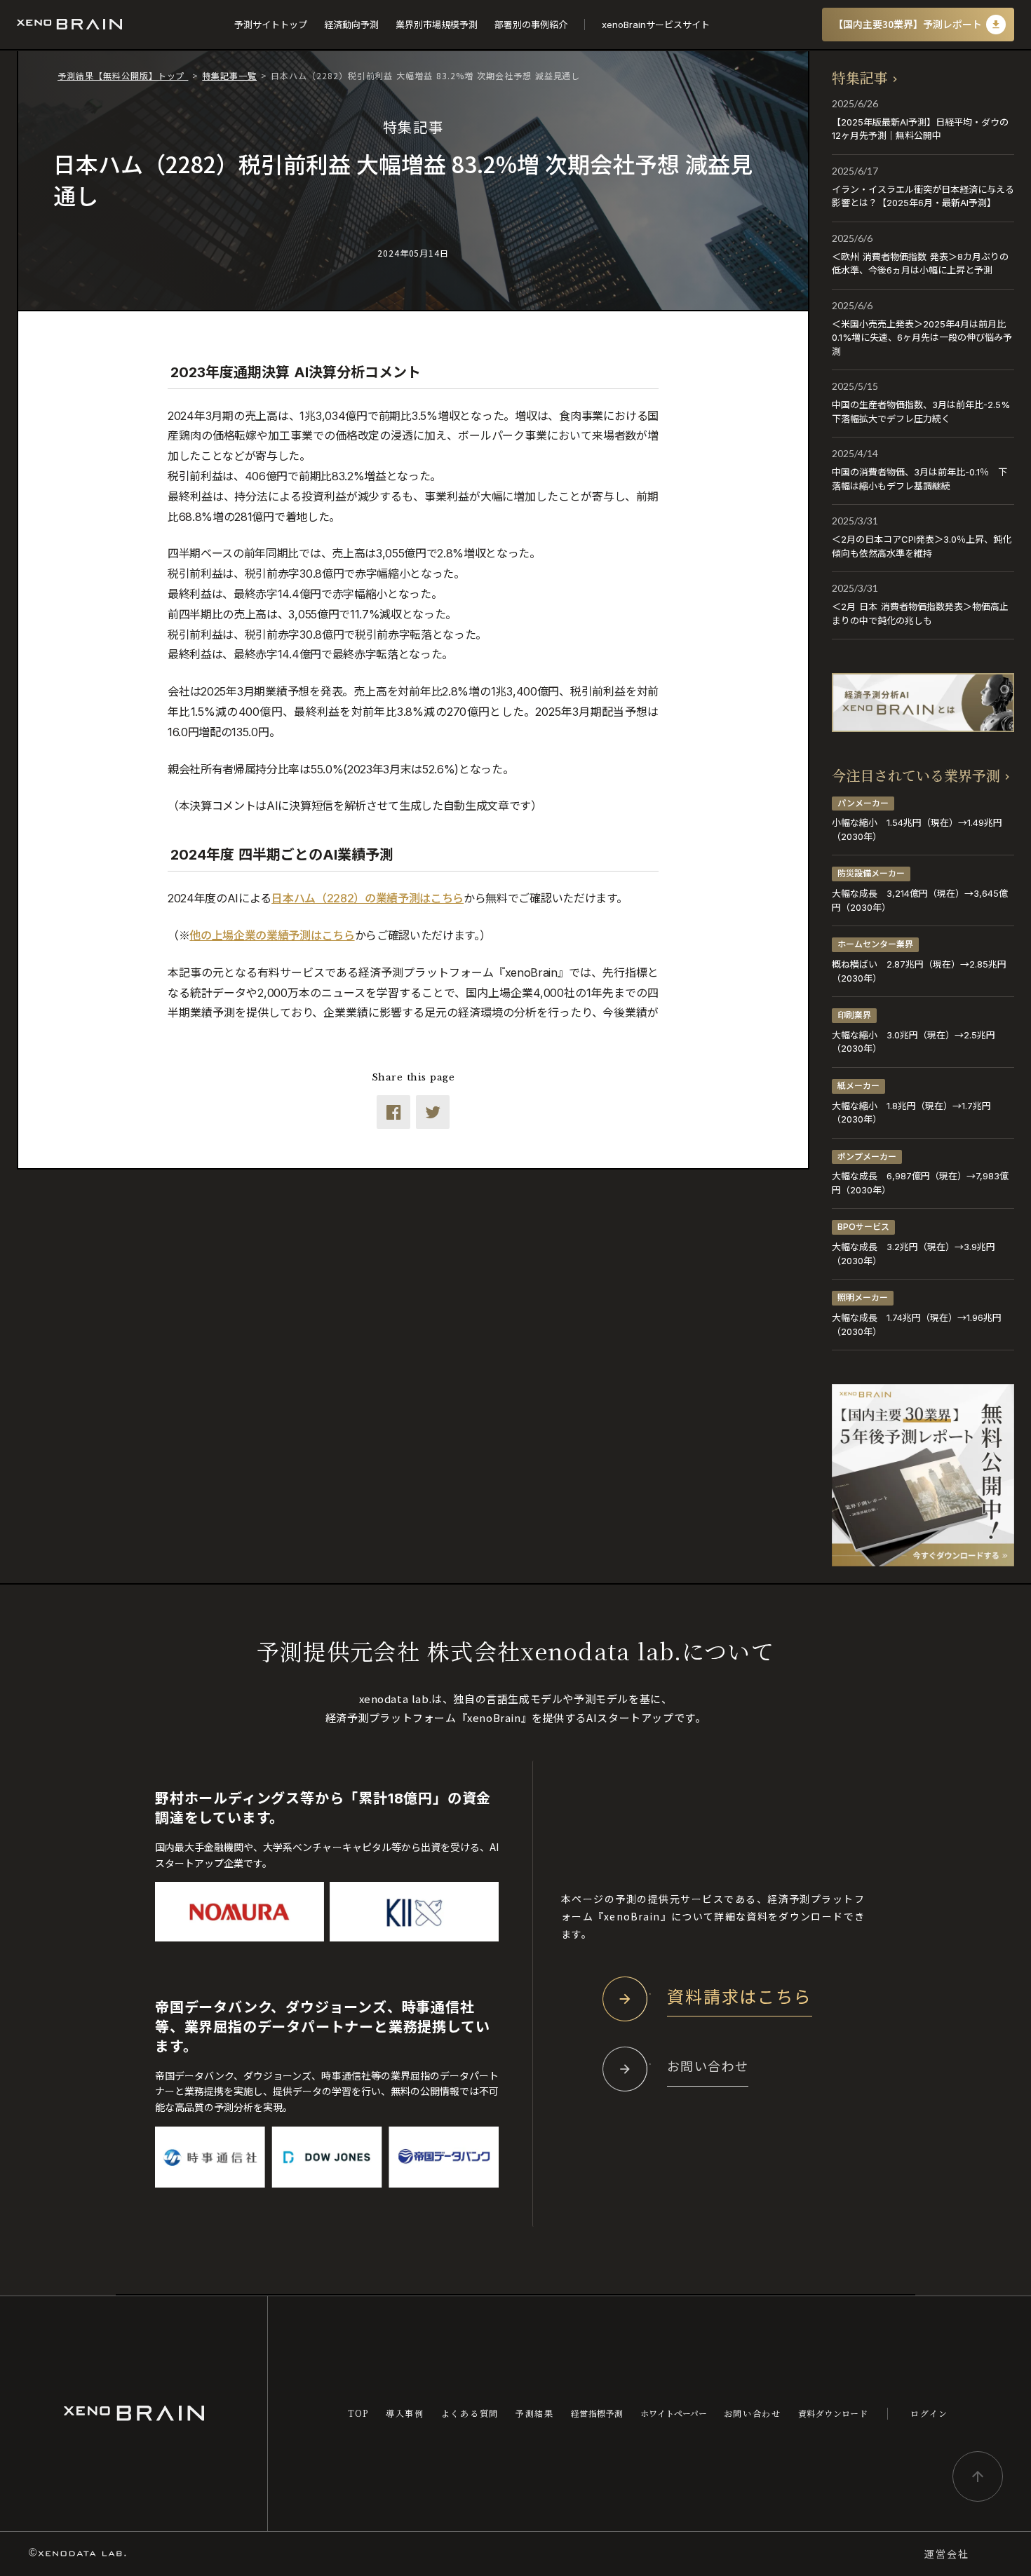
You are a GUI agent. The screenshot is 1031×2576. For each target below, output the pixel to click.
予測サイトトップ (271, 25)
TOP (358, 2413)
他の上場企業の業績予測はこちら (272, 935)
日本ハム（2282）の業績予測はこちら (368, 898)
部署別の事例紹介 (531, 25)
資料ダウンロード (833, 2413)
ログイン (929, 2413)
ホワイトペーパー (674, 2413)
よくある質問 (470, 2413)
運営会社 (947, 2554)
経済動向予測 (351, 25)
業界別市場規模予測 (437, 25)
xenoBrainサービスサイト (656, 25)
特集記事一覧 (229, 75)
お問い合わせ (753, 2413)
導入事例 (405, 2413)
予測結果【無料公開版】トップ (123, 75)
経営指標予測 (597, 2413)
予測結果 (535, 2413)
